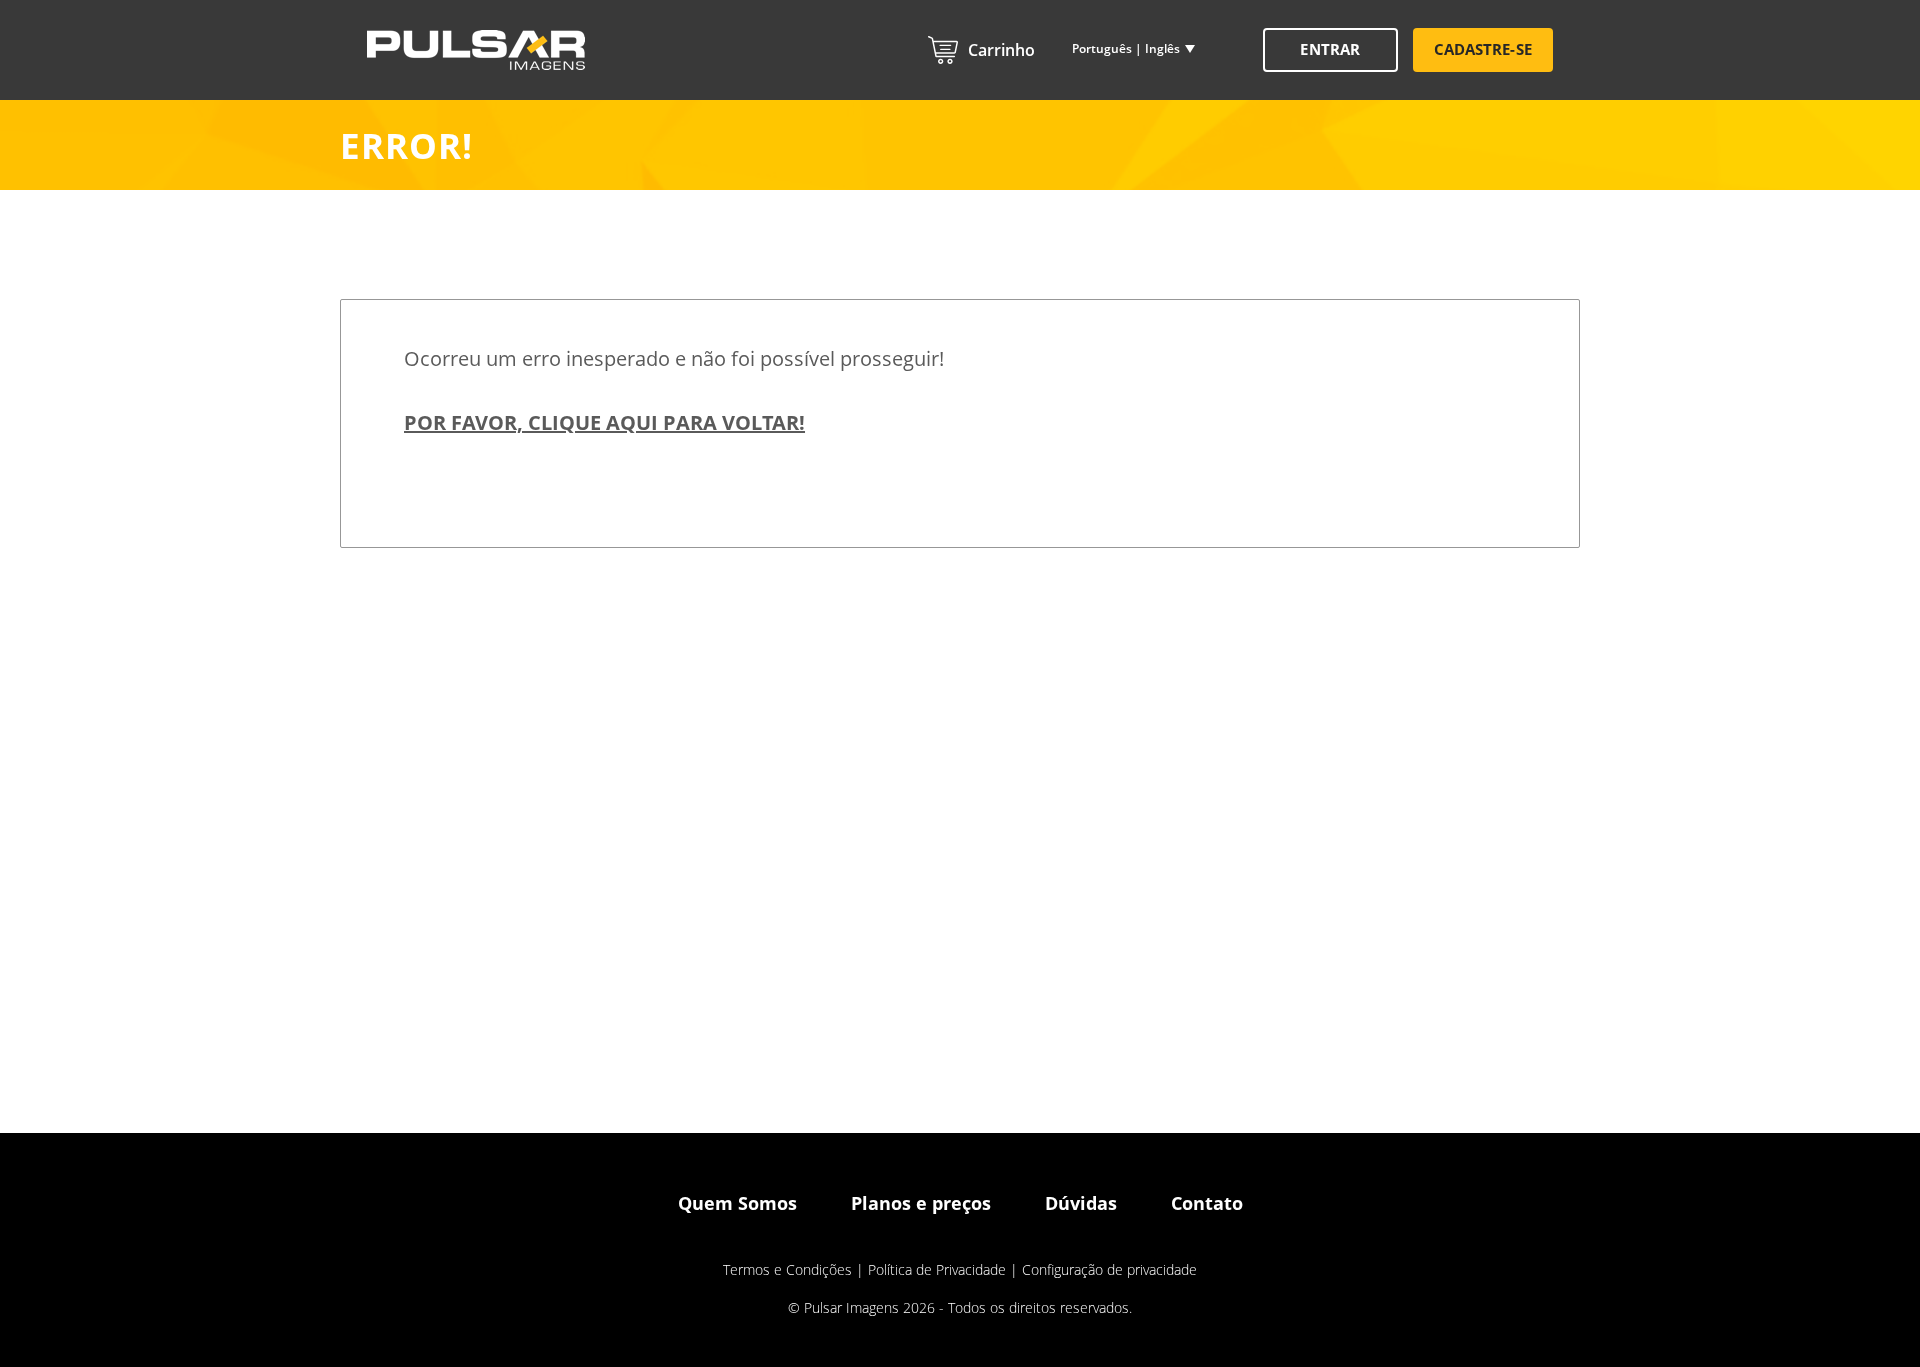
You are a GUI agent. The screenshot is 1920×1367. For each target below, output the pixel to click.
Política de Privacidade (937, 1269)
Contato (1207, 1203)
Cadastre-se (1483, 49)
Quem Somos (737, 1203)
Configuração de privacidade (1109, 1269)
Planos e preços (921, 1203)
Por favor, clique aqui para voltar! (604, 422)
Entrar (1329, 49)
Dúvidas (1081, 1203)
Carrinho (1001, 50)
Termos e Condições (787, 1269)
